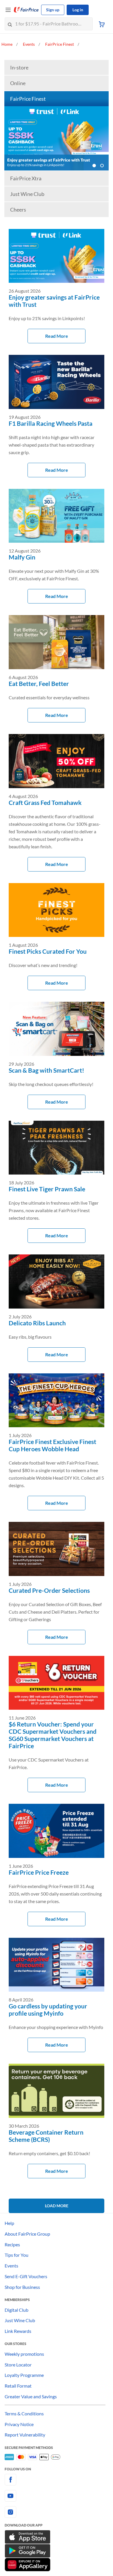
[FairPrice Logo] (26, 10)
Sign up (53, 10)
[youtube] (57, 2496)
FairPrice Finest (28, 99)
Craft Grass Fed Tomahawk (45, 802)
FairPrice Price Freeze (39, 1872)
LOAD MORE (57, 2206)
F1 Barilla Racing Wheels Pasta (51, 423)
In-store (19, 67)
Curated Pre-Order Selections (49, 1590)
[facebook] (57, 2480)
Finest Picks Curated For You (48, 951)
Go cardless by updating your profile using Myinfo (48, 2010)
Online (18, 83)
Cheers (18, 210)
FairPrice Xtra (26, 178)
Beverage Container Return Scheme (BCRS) (46, 2136)
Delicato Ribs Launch (37, 1323)
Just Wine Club (27, 194)
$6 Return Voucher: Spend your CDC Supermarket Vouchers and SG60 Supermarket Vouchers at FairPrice (53, 1735)
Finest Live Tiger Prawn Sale (47, 1189)
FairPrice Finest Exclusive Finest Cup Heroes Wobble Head (52, 1445)
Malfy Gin (22, 557)
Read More (57, 336)
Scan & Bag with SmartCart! (47, 1070)
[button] (94, 166)
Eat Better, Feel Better (39, 684)
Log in (78, 10)
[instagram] (57, 2512)
